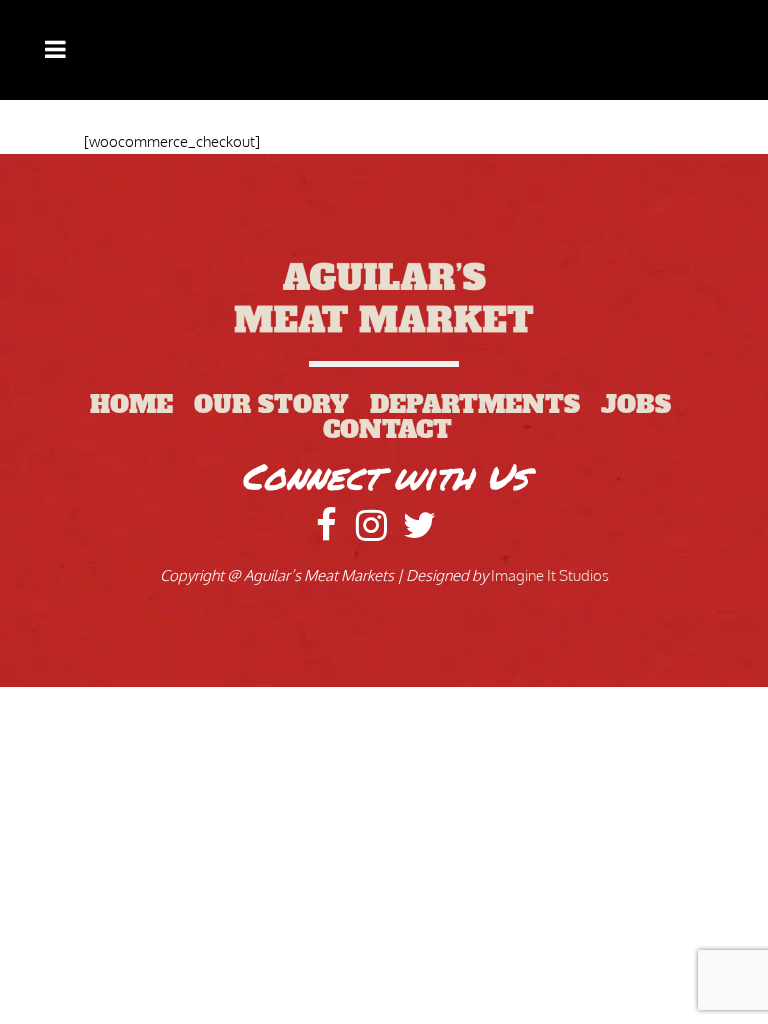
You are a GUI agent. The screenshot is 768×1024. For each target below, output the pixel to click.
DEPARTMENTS (485, 404)
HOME (142, 404)
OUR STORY (282, 404)
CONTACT (387, 429)
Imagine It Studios (550, 575)
